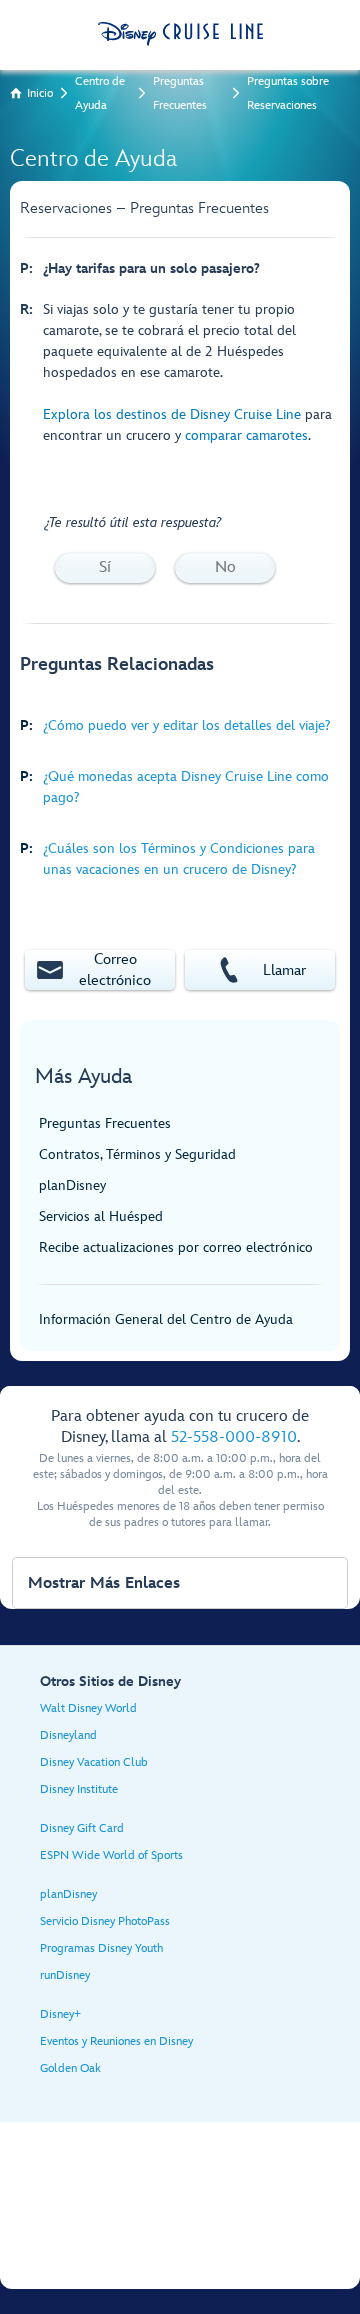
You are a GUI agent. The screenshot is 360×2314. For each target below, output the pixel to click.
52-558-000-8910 (234, 1437)
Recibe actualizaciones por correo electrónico (176, 1247)
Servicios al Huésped (101, 1216)
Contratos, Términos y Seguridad (137, 1154)
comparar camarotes (246, 435)
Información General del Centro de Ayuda (166, 1319)
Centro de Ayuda (100, 93)
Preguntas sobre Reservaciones (288, 93)
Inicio (40, 93)
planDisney (72, 1185)
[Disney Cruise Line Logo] (180, 34)
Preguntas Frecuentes (180, 93)
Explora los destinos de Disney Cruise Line (172, 414)
